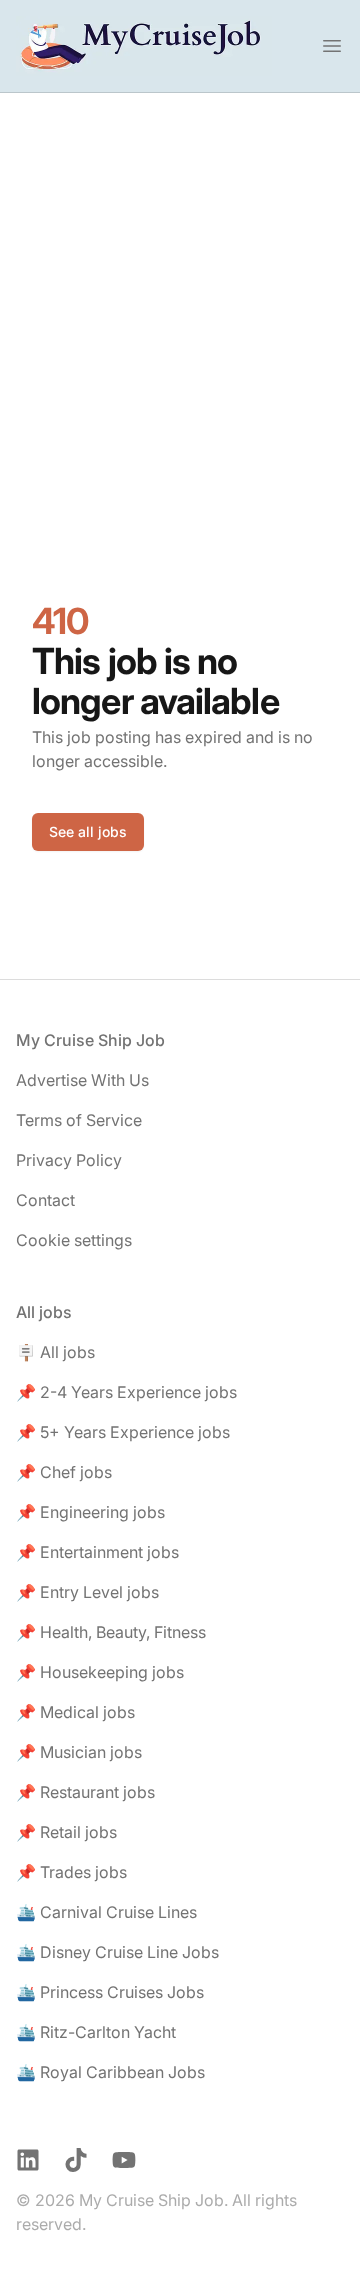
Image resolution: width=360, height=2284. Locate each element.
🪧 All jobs (55, 1352)
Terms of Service (79, 1120)
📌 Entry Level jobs (87, 1592)
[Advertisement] (180, 283)
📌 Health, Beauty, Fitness (111, 1632)
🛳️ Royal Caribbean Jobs (110, 2072)
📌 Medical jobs (75, 1712)
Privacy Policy (69, 1160)
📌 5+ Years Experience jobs (123, 1432)
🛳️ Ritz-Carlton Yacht (96, 2032)
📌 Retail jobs (66, 1832)
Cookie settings (74, 1240)
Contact (45, 1200)
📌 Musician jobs (79, 1752)
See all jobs (88, 831)
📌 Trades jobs (71, 1872)
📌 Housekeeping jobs (100, 1672)
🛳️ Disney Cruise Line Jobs (117, 1952)
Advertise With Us (82, 1080)
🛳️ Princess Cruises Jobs (110, 1992)
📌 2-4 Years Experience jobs (126, 1392)
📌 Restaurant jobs (85, 1792)
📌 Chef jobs (64, 1472)
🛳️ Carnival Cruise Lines (106, 1912)
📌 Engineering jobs (90, 1512)
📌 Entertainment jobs (97, 1552)
